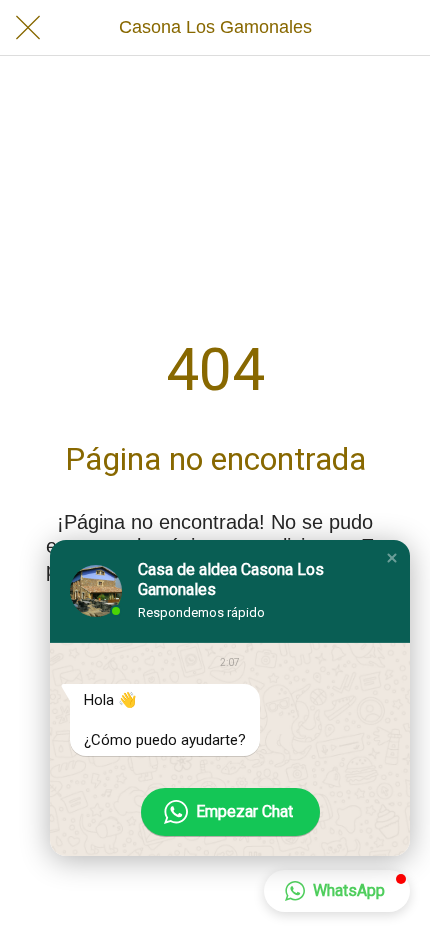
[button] (392, 558)
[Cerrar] (28, 28)
